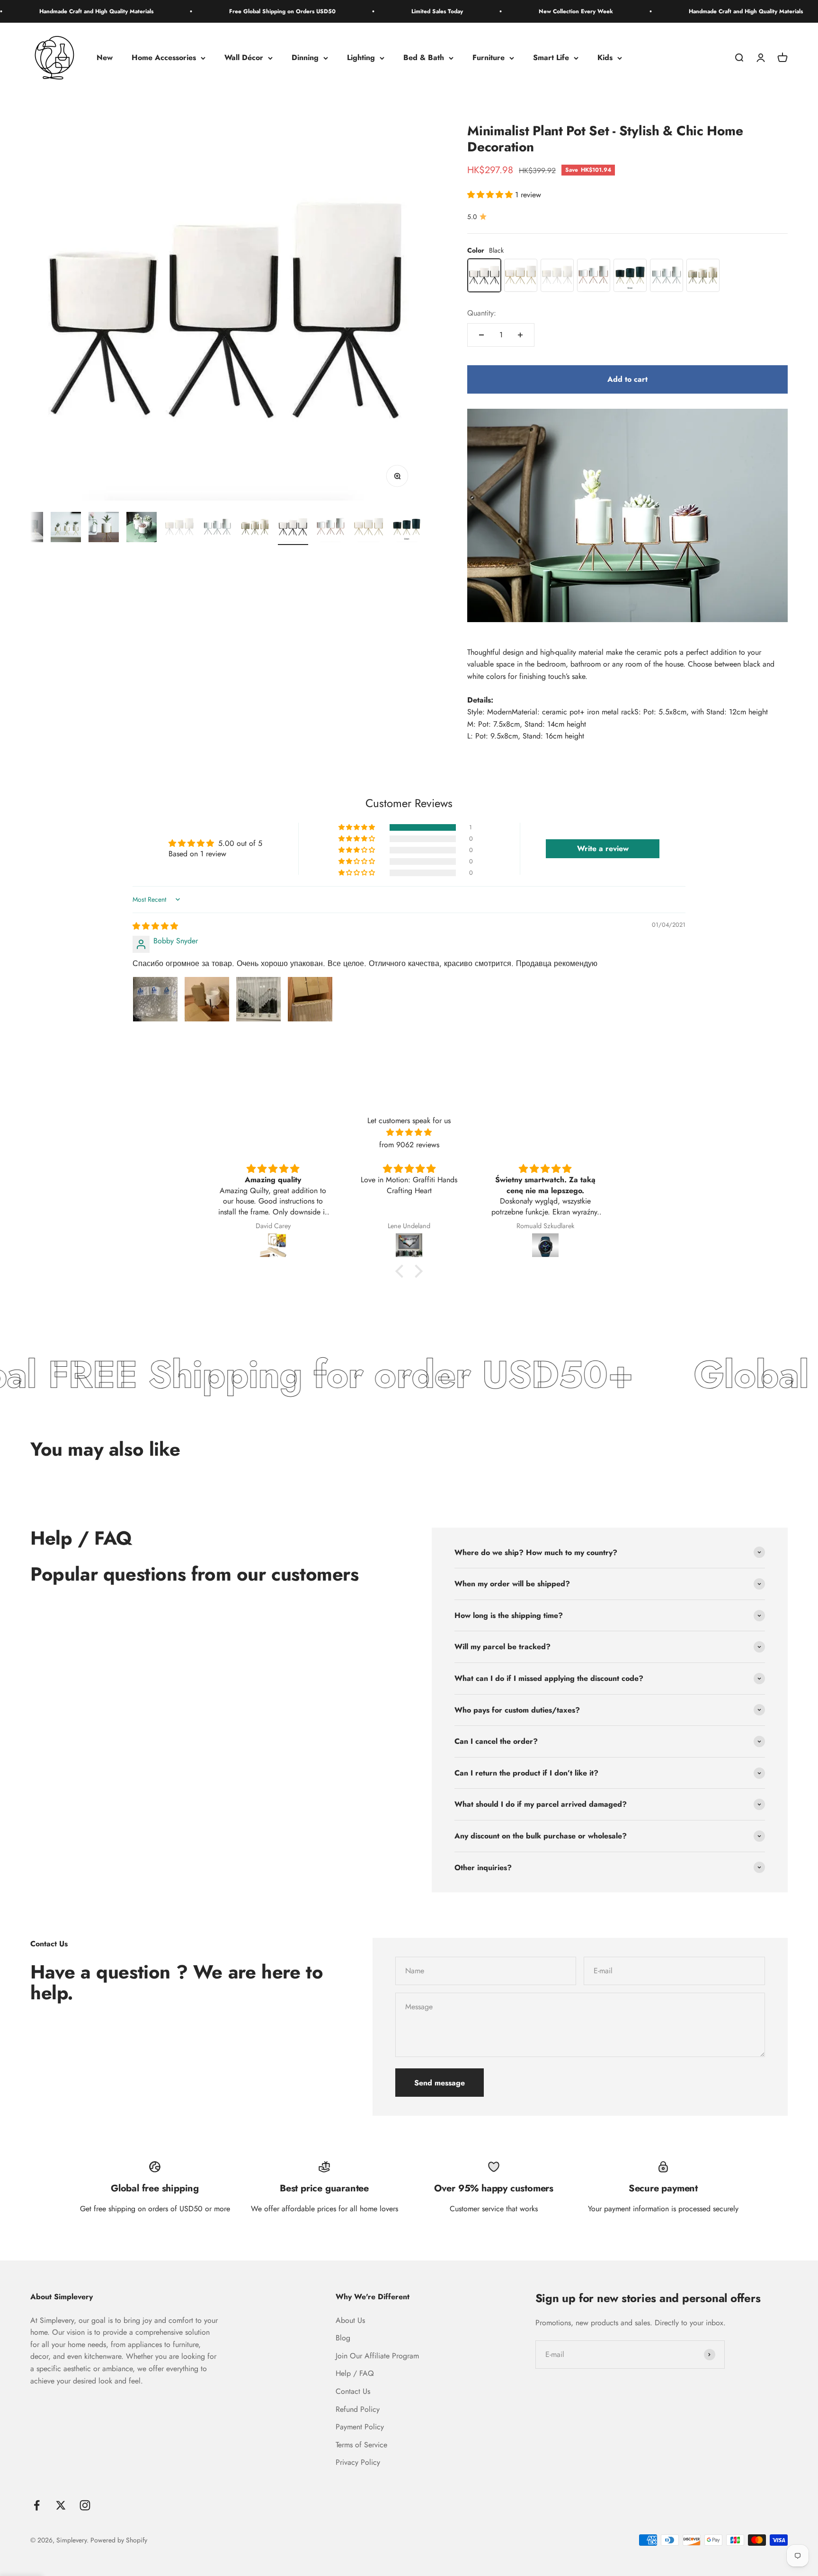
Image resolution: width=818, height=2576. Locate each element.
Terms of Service (361, 2445)
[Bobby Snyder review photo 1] (155, 999)
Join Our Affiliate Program (377, 2356)
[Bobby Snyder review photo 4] (310, 999)
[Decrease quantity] (481, 335)
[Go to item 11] (407, 528)
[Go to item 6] (217, 528)
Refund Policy (358, 2409)
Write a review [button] (603, 848)
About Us (350, 2320)
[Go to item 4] (142, 528)
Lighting (361, 58)
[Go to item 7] (255, 528)
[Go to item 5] (179, 528)
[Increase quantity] (520, 335)
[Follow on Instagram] (85, 2505)
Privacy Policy (358, 2462)
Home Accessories (164, 58)
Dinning (305, 58)
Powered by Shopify (119, 2540)
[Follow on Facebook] (37, 2505)
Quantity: (482, 313)
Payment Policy (360, 2427)
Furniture (489, 58)
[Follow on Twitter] (61, 2505)
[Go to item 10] (369, 528)
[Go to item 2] (66, 528)
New (105, 58)
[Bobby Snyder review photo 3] (258, 999)
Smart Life (551, 58)
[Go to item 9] (331, 528)
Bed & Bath (424, 58)
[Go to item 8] (293, 528)
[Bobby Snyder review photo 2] (207, 999)
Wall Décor (244, 58)
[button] (491, 195)
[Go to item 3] (104, 528)
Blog (343, 2338)
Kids (605, 58)
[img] (155, 926)
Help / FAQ (355, 2373)
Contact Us (353, 2391)
